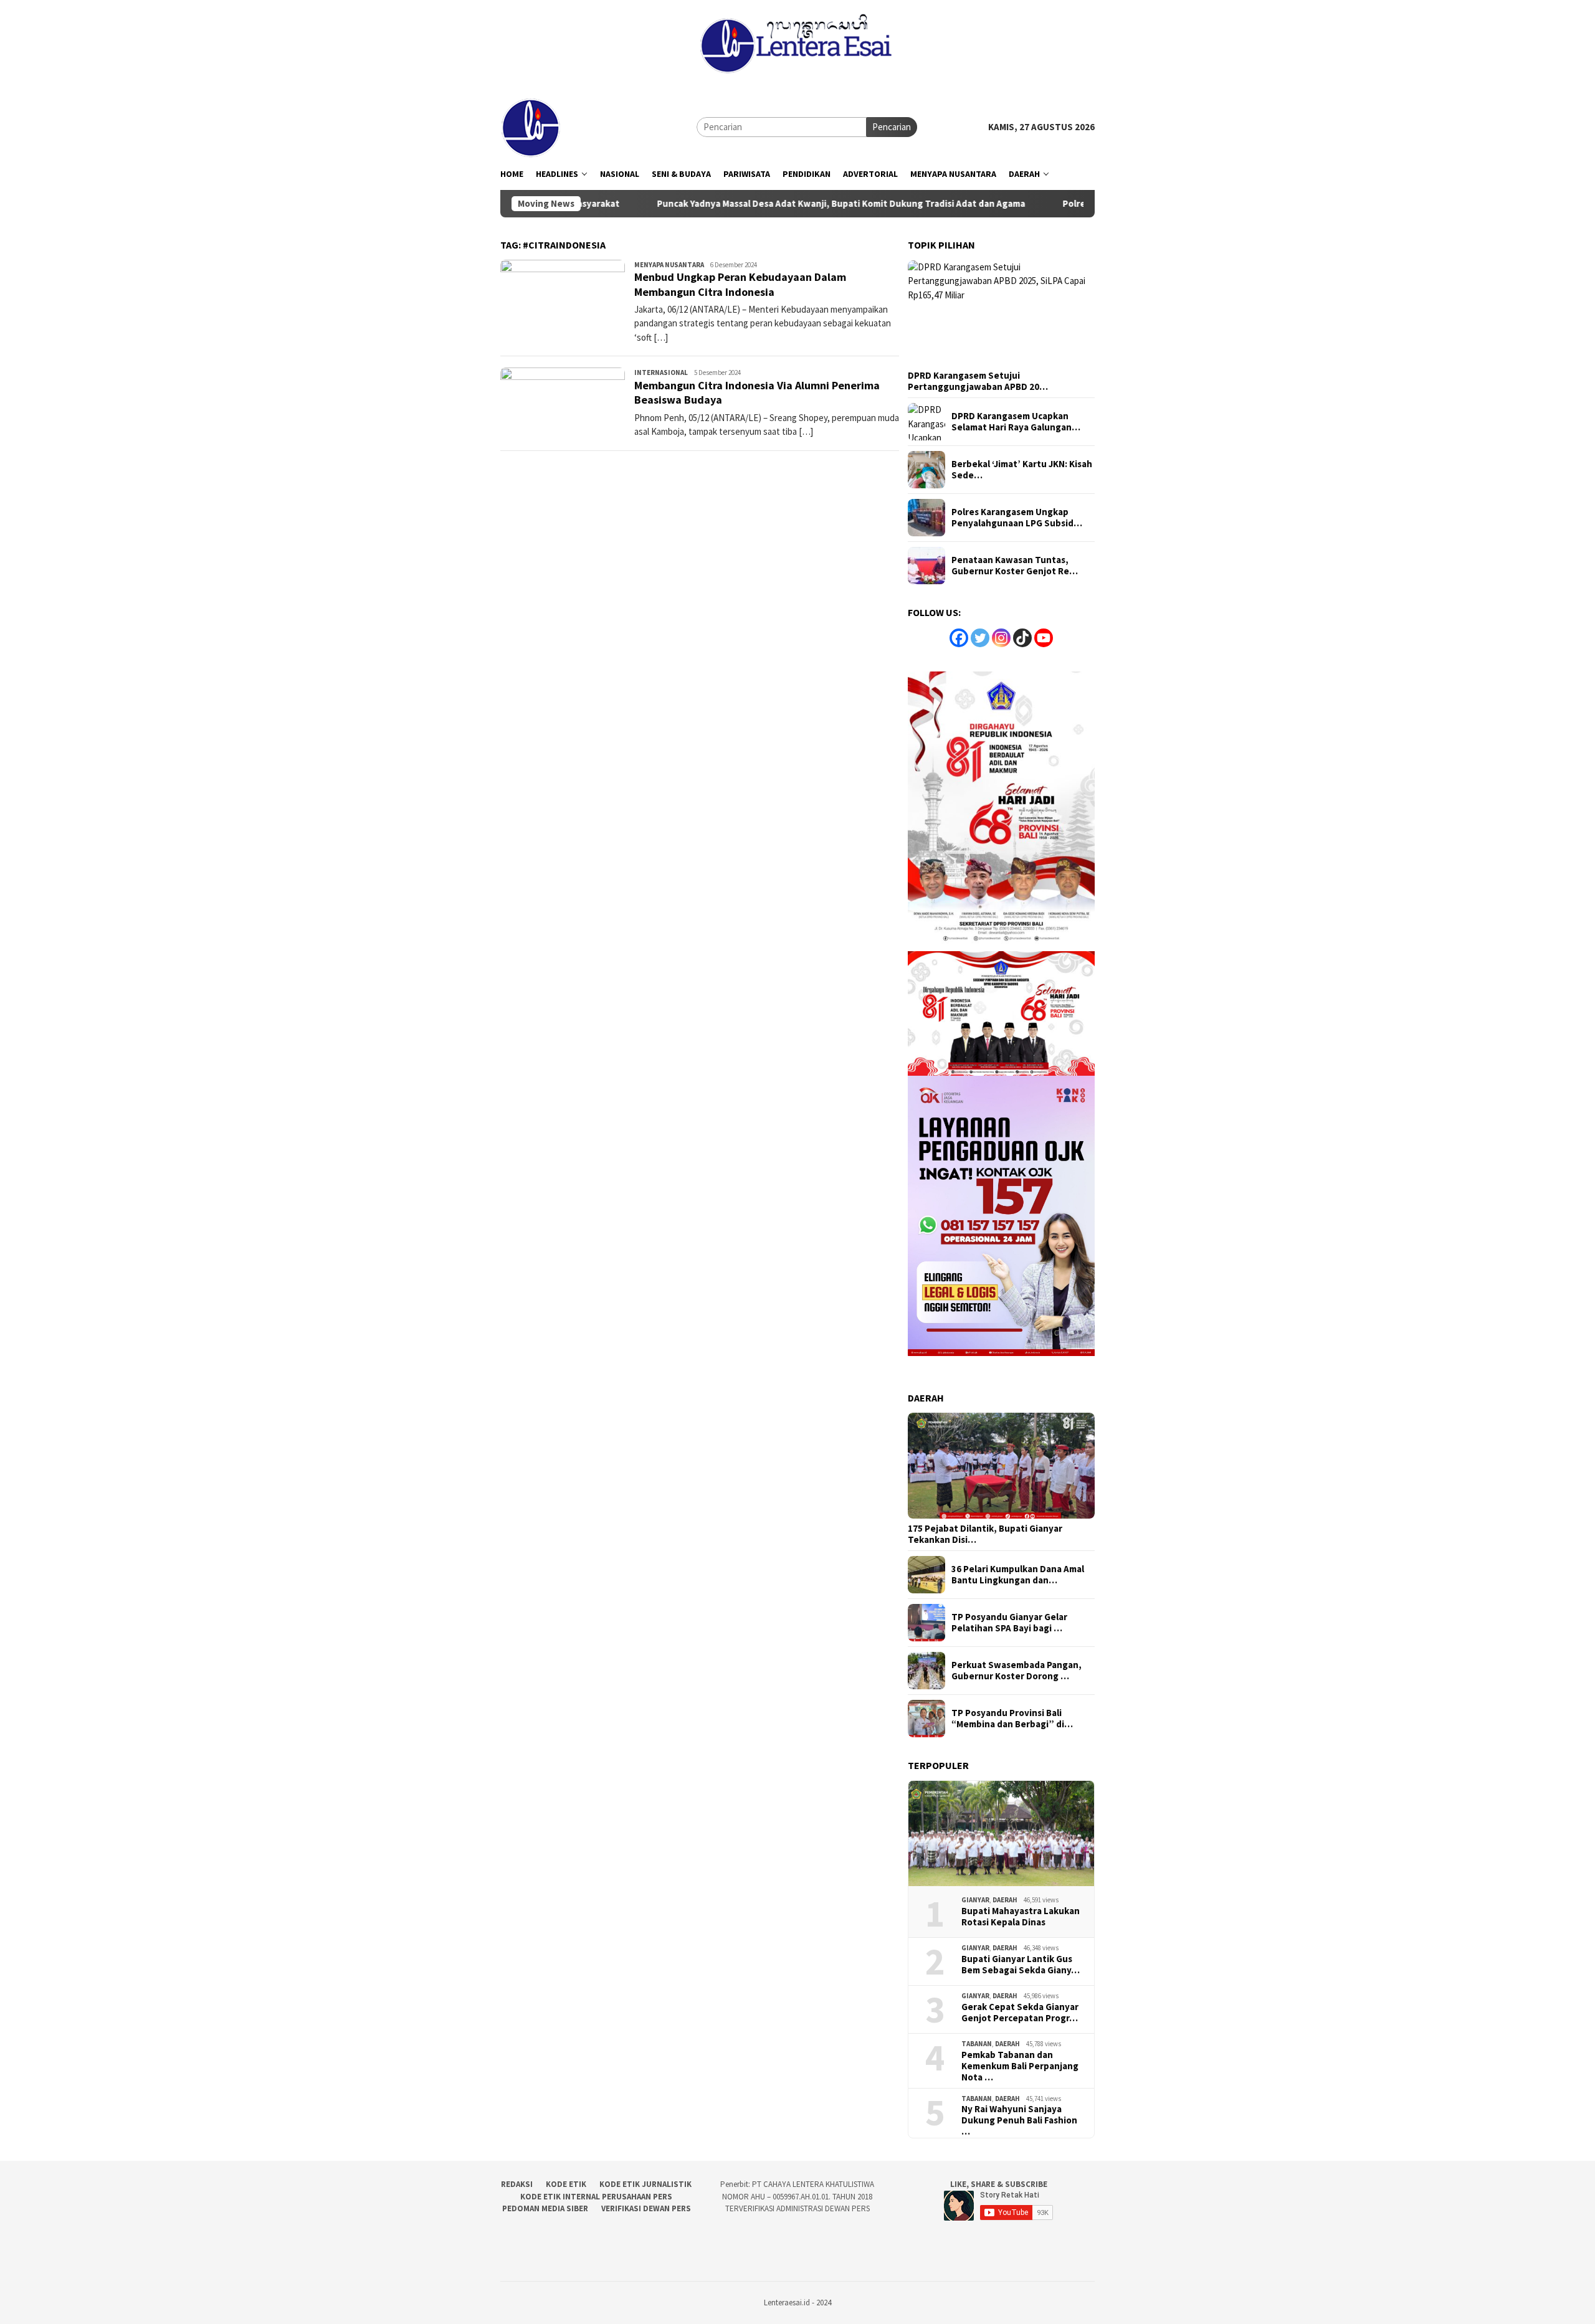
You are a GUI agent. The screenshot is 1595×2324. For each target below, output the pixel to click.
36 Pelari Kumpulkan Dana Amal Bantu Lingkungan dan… (1018, 1575)
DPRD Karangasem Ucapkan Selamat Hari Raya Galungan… (1016, 422)
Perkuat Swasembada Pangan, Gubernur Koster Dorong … (1017, 1671)
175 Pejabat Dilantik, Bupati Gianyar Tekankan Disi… (985, 1534)
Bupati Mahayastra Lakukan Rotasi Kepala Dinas (1021, 1917)
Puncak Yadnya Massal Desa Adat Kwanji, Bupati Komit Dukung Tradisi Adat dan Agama (754, 204)
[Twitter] (980, 638)
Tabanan (977, 2044)
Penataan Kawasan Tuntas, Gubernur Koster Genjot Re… (1015, 566)
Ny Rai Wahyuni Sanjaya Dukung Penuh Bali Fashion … (1019, 2120)
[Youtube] (1044, 638)
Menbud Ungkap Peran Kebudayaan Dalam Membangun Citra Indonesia (740, 284)
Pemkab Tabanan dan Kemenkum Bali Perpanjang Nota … (1020, 2066)
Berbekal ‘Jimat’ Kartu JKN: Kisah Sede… (1022, 470)
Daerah (1005, 1900)
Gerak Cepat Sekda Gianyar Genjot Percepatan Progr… (1020, 2013)
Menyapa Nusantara (669, 265)
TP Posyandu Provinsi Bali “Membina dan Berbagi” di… (1012, 1719)
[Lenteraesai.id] (531, 126)
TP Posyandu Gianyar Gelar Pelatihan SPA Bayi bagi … (1009, 1623)
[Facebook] (959, 638)
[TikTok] (1022, 638)
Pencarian (892, 127)
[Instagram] (1001, 638)
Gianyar (975, 1900)
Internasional (661, 372)
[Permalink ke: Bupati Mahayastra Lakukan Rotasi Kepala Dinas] (1001, 1834)
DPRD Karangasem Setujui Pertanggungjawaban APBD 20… (978, 381)
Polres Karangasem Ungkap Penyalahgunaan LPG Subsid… (1017, 518)
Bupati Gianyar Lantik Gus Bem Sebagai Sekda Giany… (1021, 1965)
